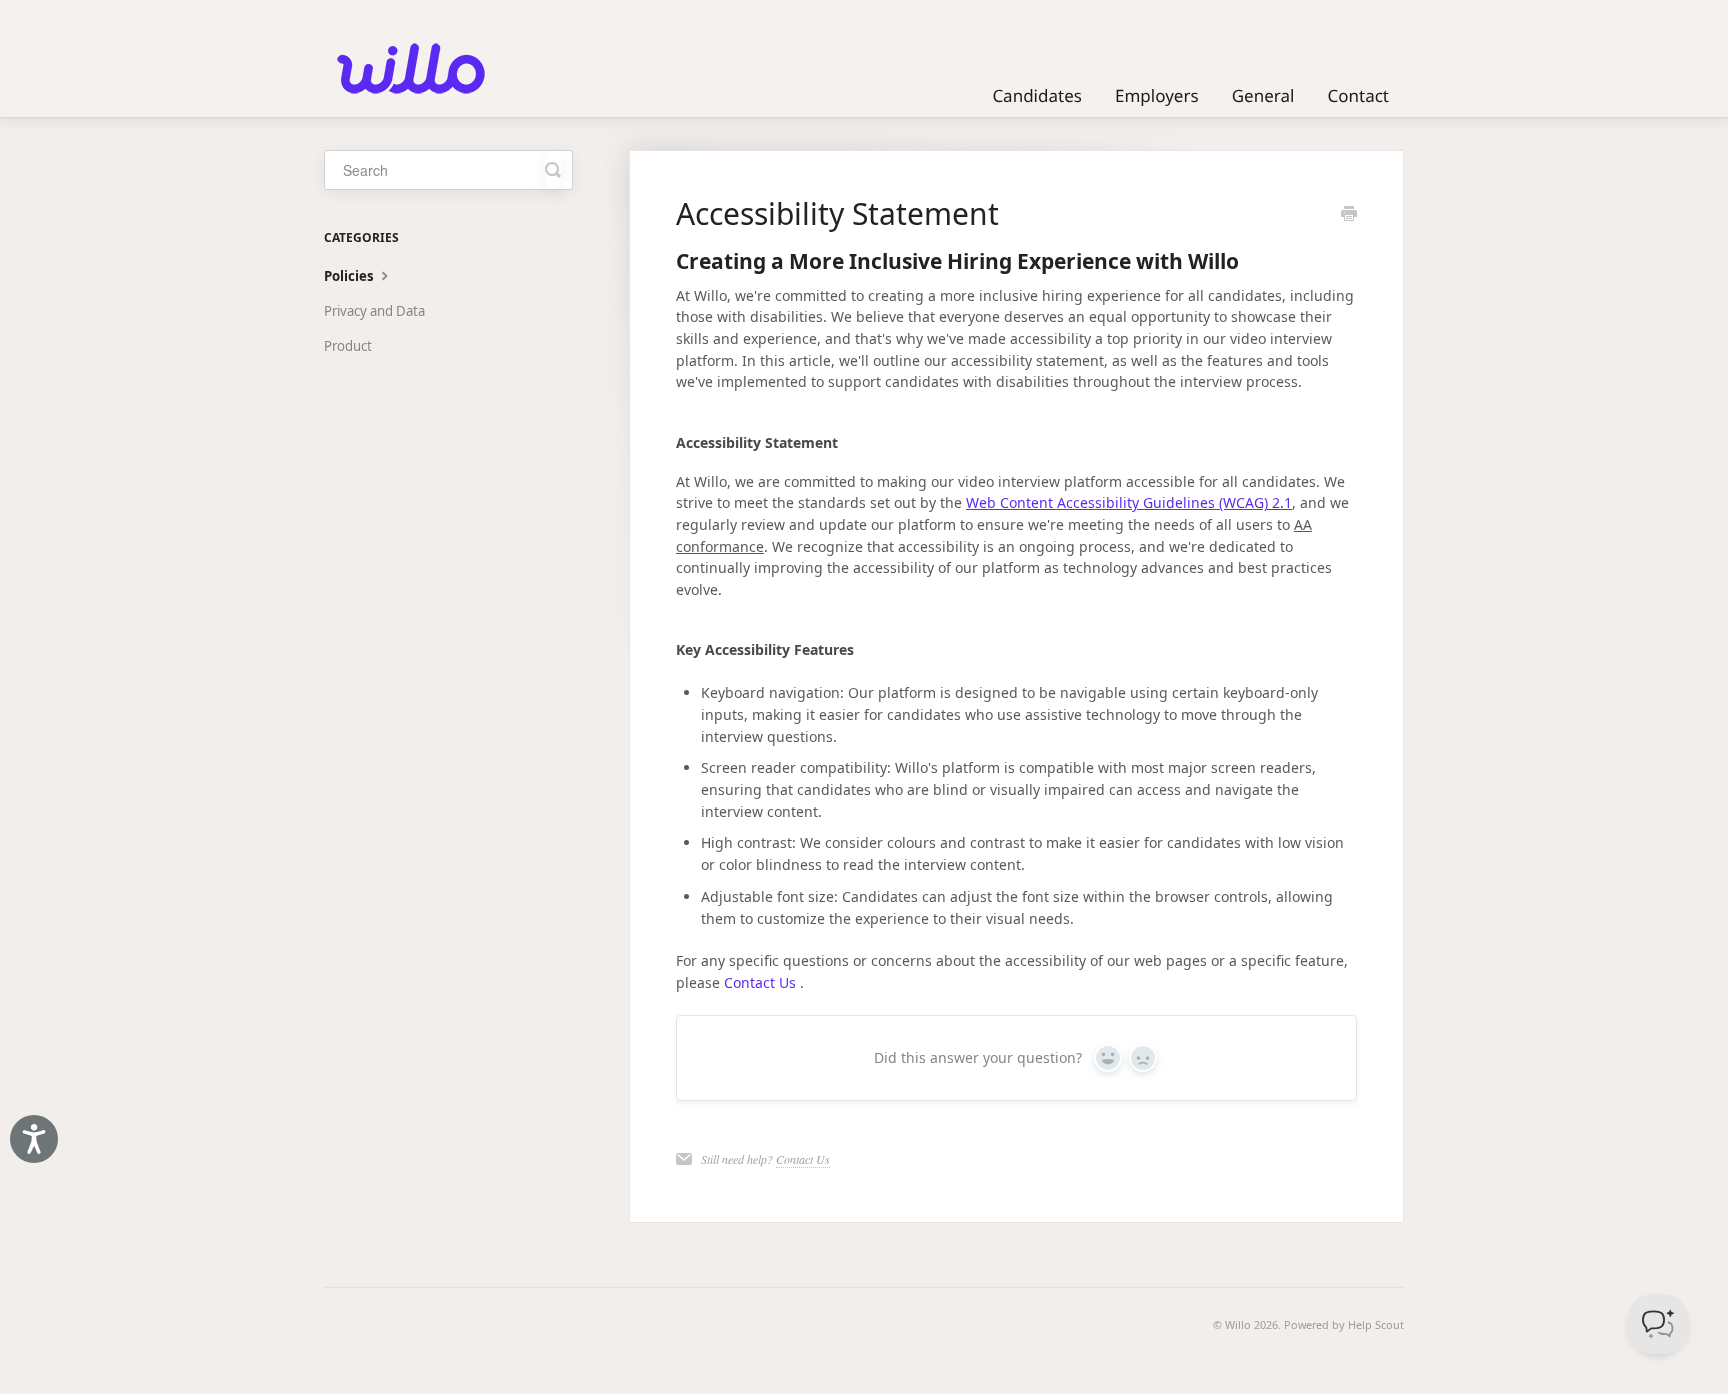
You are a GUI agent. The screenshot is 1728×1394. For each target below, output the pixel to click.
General (1263, 95)
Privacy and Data (374, 311)
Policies (350, 276)
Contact (1358, 95)
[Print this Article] (1349, 215)
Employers (1157, 95)
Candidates (1037, 95)
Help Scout (1376, 1324)
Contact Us (760, 982)
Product (348, 346)
